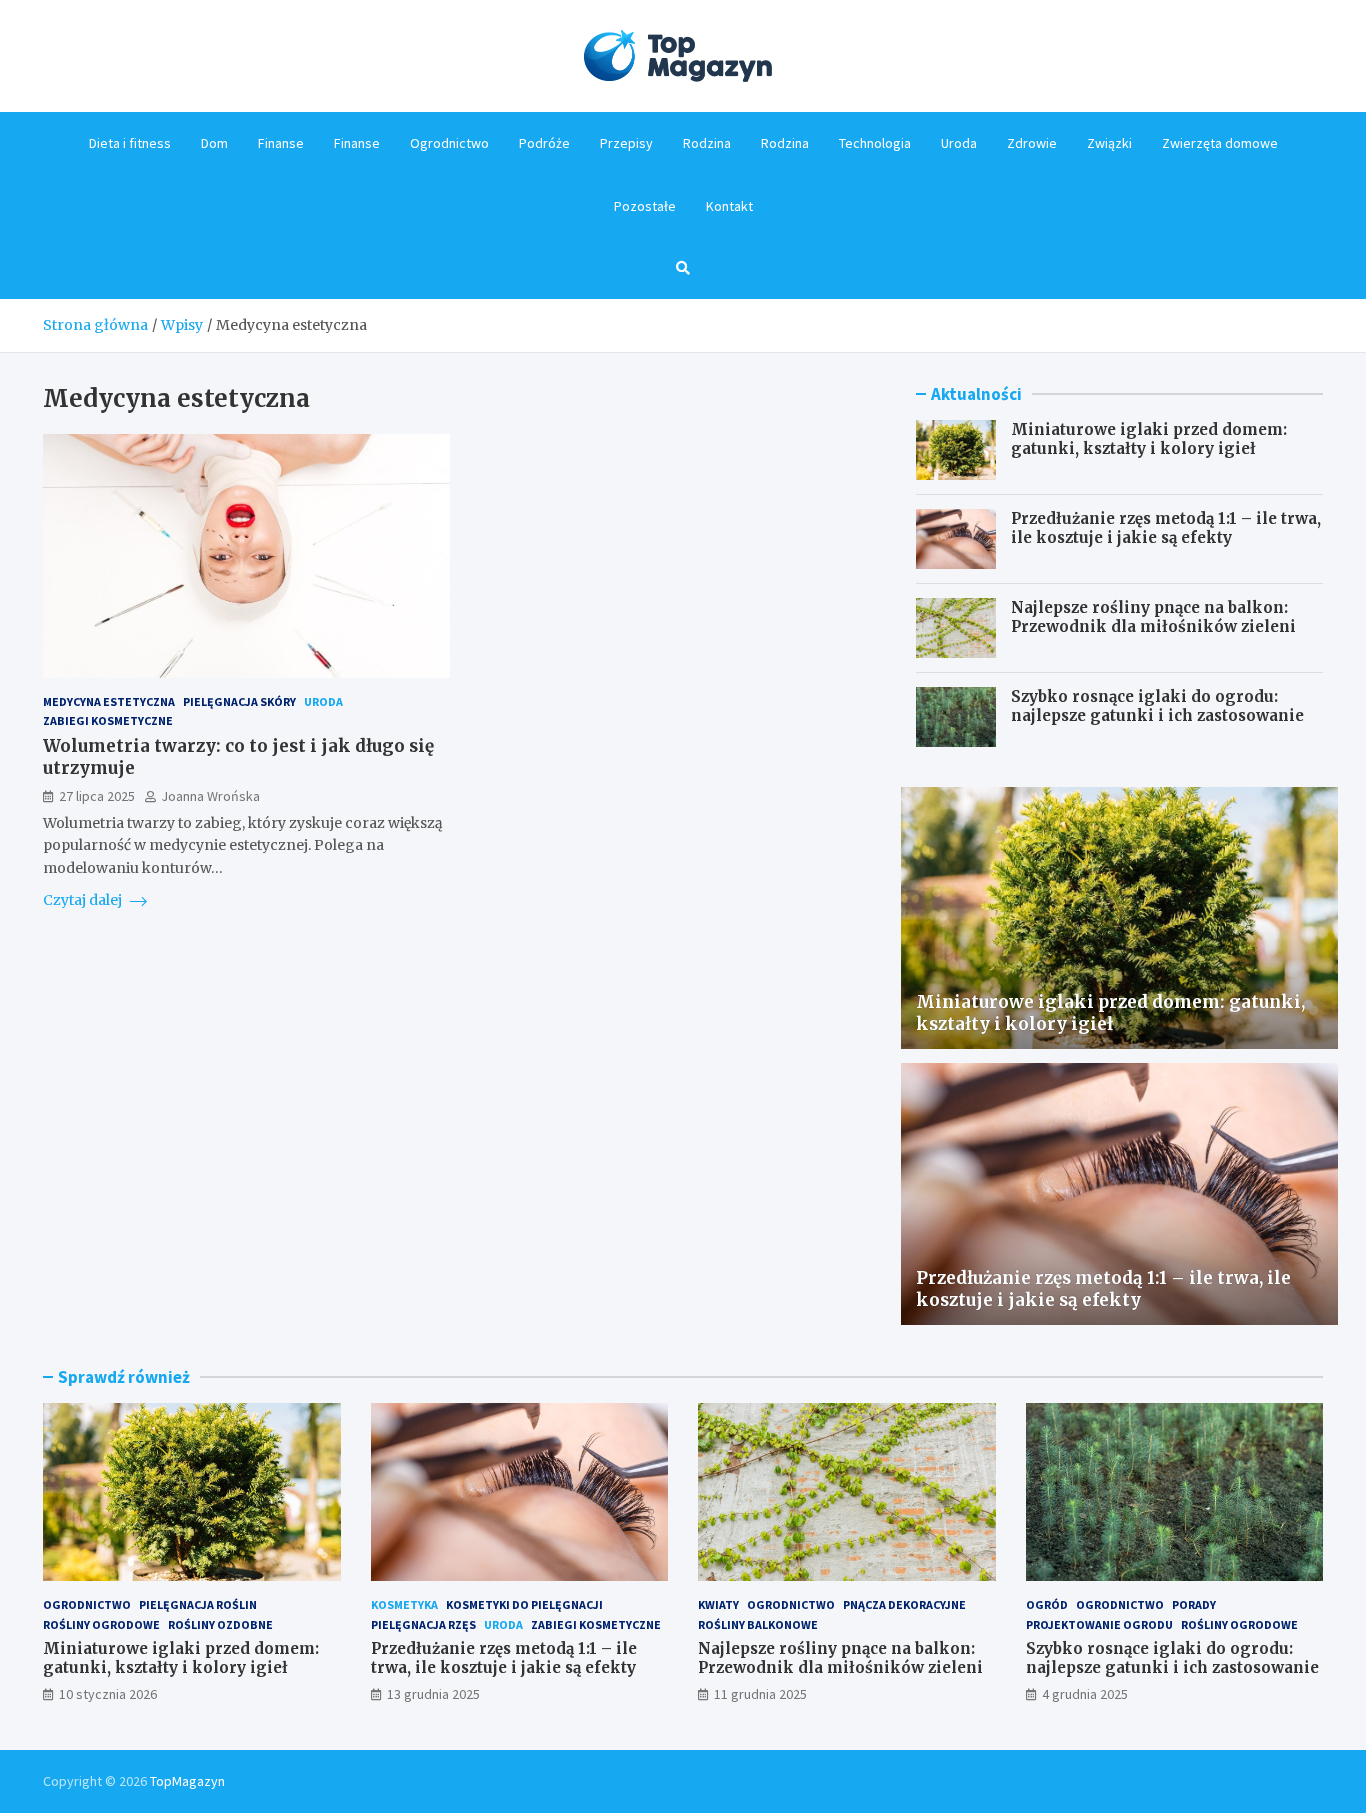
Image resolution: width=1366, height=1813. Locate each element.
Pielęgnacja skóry (239, 701)
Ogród (1047, 1604)
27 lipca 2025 (97, 796)
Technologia (875, 143)
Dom (214, 143)
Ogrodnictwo (449, 143)
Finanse (281, 143)
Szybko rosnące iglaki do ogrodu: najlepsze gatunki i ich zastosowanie (1157, 706)
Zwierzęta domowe (1220, 143)
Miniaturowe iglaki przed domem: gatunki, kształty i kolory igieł (1149, 439)
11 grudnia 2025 (760, 1694)
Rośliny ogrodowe (101, 1624)
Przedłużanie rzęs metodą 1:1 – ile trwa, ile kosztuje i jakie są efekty (1166, 528)
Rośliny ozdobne (220, 1624)
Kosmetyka (404, 1604)
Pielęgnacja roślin (198, 1604)
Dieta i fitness (130, 143)
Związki (1109, 143)
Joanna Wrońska (210, 796)
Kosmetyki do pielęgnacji (524, 1604)
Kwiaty (718, 1604)
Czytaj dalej (84, 900)
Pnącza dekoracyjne (904, 1604)
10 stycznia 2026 (108, 1694)
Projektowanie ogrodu (1099, 1624)
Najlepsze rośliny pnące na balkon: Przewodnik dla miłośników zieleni (1153, 617)
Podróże (544, 143)
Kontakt (729, 206)
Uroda (959, 143)
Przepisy (626, 143)
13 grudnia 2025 (433, 1694)
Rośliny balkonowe (758, 1624)
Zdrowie (1032, 143)
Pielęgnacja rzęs (423, 1624)
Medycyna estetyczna (109, 701)
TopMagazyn (187, 1781)
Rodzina (707, 143)
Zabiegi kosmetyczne (108, 720)
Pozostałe (645, 206)
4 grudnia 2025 (1085, 1694)
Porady (1194, 1604)
